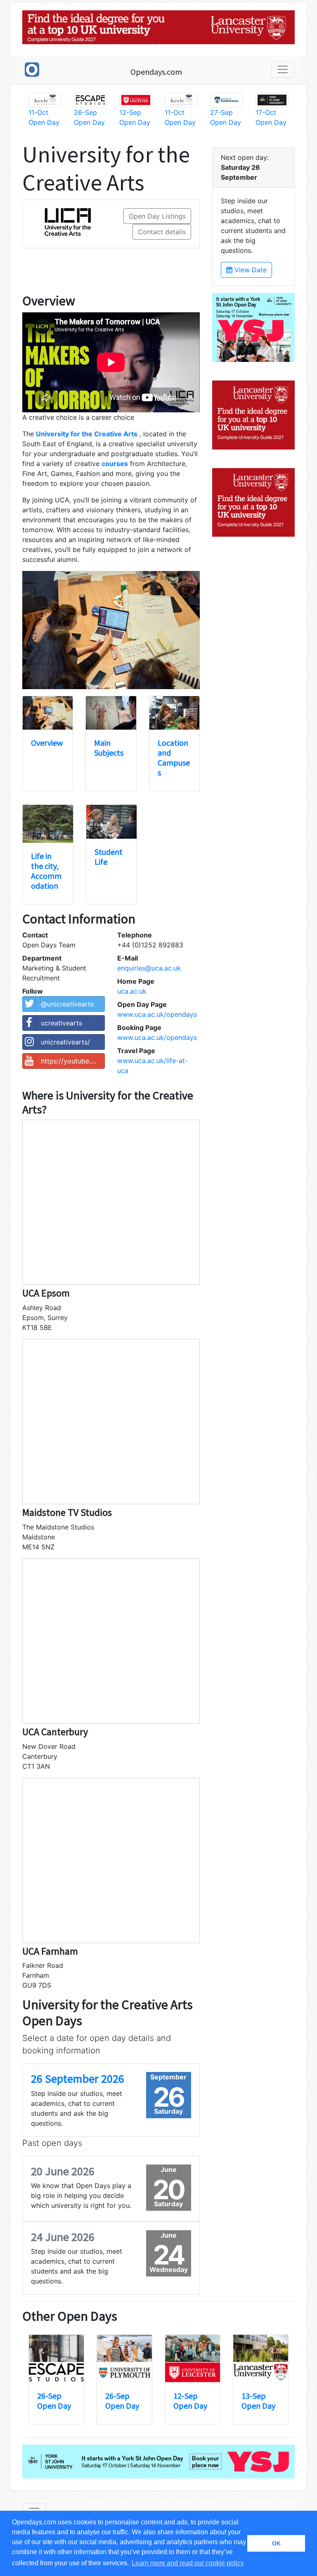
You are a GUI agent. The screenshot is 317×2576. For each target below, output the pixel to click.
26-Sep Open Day (54, 2401)
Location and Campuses (174, 758)
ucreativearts (62, 1023)
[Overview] (48, 713)
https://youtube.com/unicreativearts (73, 1061)
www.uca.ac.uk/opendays (157, 1014)
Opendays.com (156, 72)
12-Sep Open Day (190, 2401)
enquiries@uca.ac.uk (149, 968)
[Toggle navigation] (283, 69)
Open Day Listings (157, 216)
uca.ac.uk (132, 991)
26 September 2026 (78, 2079)
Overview (47, 743)
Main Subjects (109, 748)
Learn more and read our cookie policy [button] (188, 2563)
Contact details (162, 232)
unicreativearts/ (65, 1042)
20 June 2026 (63, 2171)
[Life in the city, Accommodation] (48, 824)
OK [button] (276, 2543)
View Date (250, 270)
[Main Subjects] (111, 713)
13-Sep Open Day (258, 2401)
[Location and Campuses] (174, 713)
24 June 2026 (63, 2237)
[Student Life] (111, 822)
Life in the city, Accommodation (46, 871)
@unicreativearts (67, 1004)
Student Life (109, 857)
